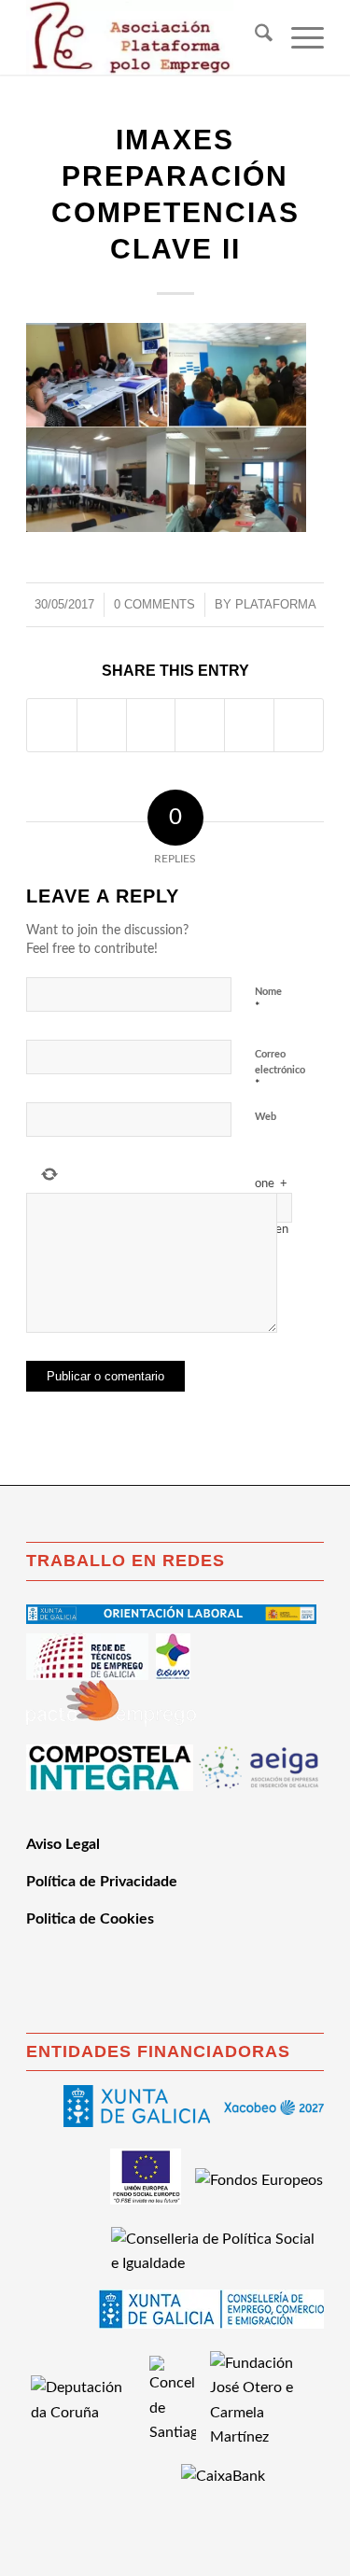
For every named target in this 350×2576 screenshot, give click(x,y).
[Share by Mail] (299, 725)
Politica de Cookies (90, 1919)
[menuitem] (254, 37)
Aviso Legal (63, 1844)
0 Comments (154, 604)
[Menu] (298, 37)
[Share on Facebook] (52, 725)
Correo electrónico (280, 1070)
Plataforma (276, 604)
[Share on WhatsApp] (151, 725)
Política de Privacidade (102, 1882)
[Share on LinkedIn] (249, 725)
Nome (268, 1000)
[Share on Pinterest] (200, 725)
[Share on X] (102, 725)
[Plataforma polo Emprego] (145, 37)
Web (266, 1117)
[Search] (254, 37)
